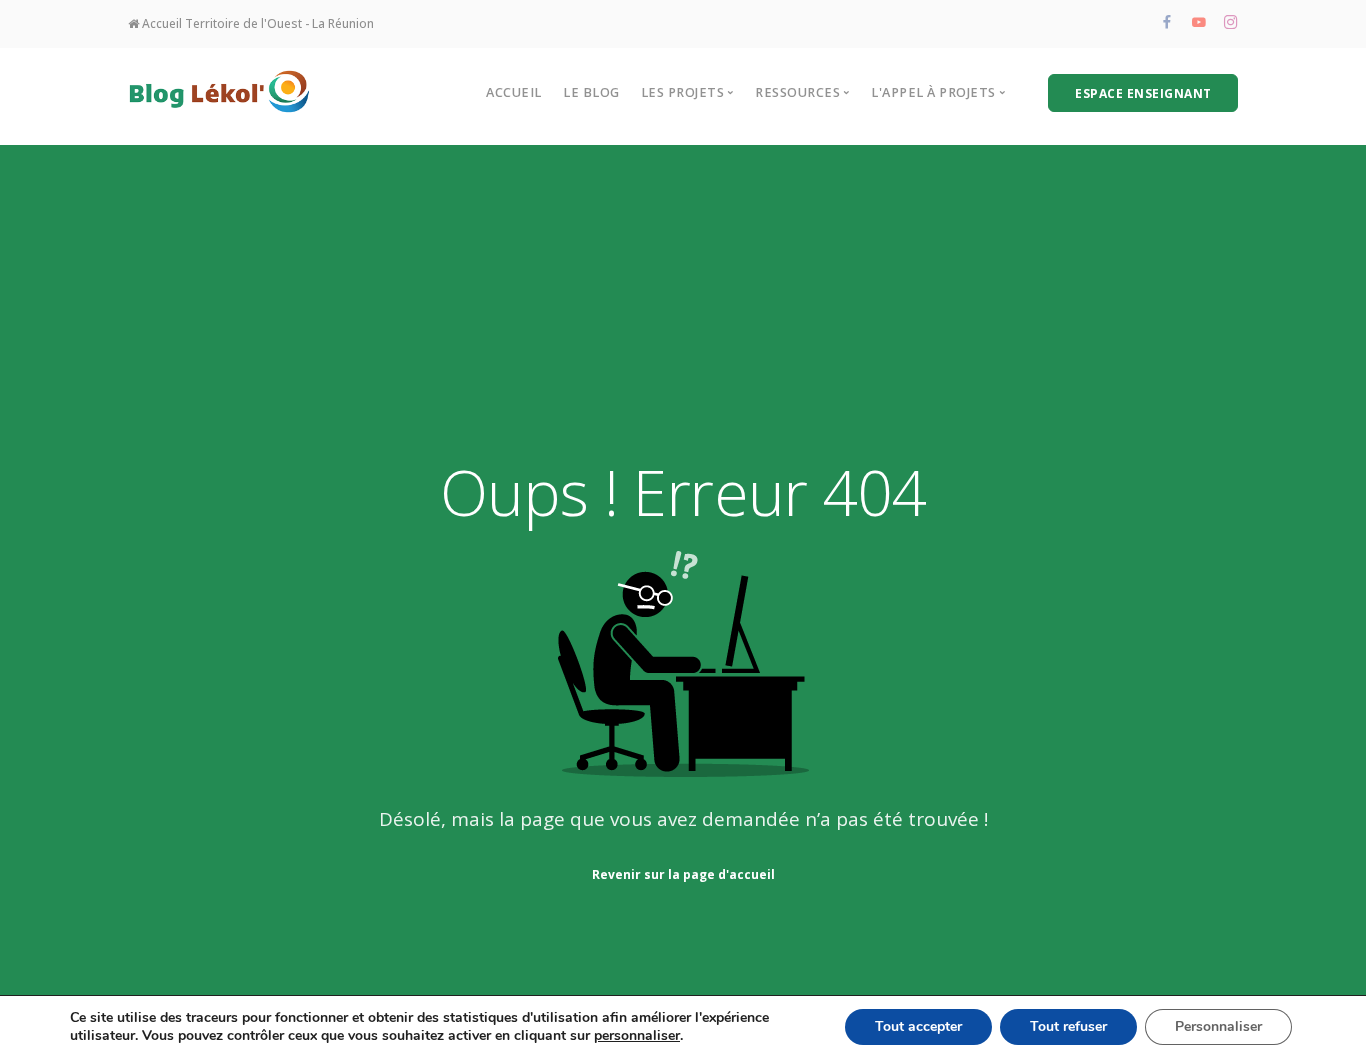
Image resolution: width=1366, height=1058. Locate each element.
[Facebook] (1167, 23)
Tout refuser (1068, 1026)
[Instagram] (1231, 23)
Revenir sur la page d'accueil (683, 874)
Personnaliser (1218, 1026)
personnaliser (637, 1036)
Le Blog (591, 92)
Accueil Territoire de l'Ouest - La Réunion (256, 23)
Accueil (514, 92)
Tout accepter (918, 1026)
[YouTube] (1199, 23)
